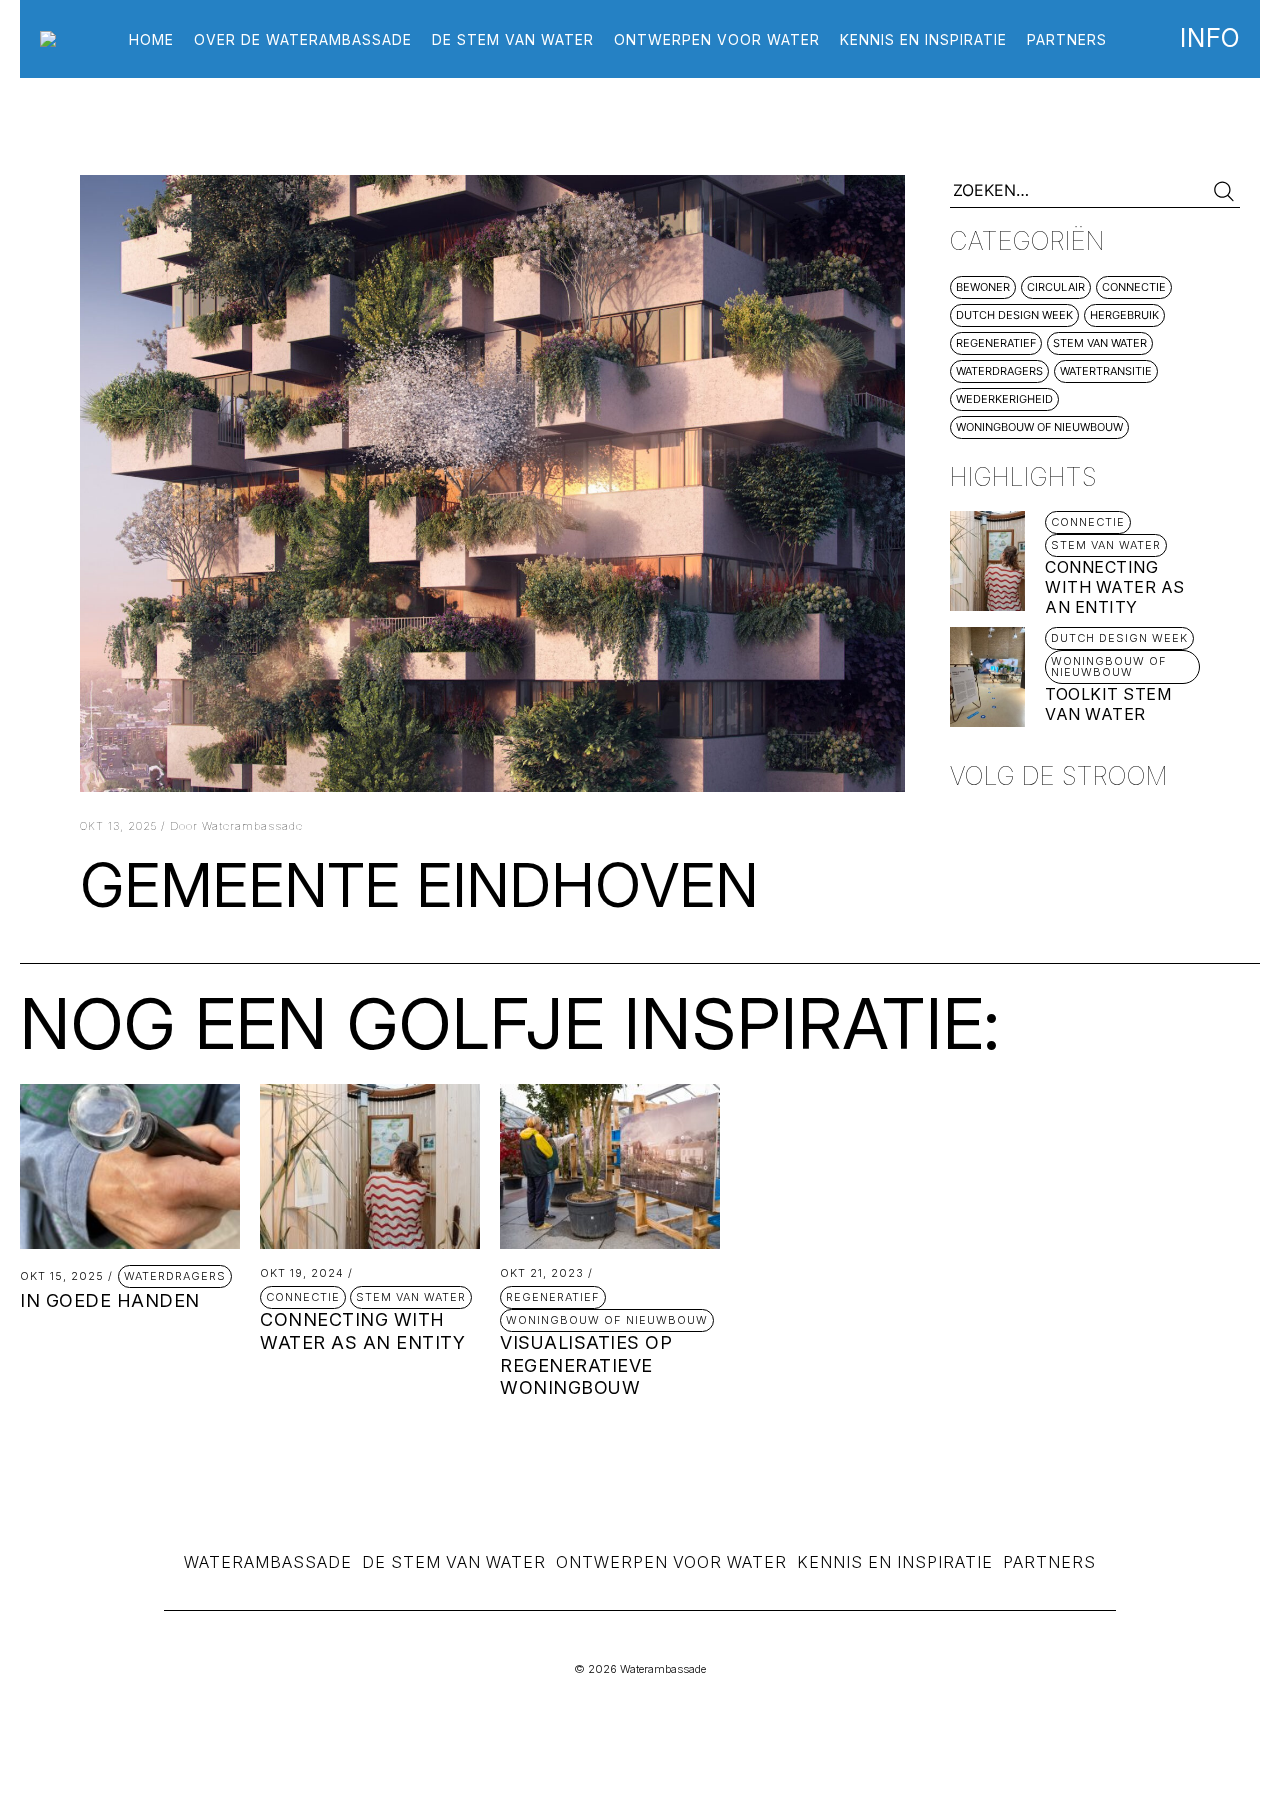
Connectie (1134, 287)
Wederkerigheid (1004, 399)
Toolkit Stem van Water (1108, 704)
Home (151, 40)
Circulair (1056, 287)
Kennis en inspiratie (923, 40)
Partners (1067, 40)
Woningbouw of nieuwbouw (1039, 427)
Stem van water (1100, 343)
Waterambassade (268, 1562)
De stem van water (513, 40)
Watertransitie (1106, 371)
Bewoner (983, 287)
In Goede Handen (110, 1300)
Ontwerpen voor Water (671, 1562)
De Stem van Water (454, 1562)
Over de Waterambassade (303, 40)
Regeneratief (996, 343)
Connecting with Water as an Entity (1115, 587)
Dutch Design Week (1014, 315)
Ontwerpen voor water (717, 40)
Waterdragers (999, 371)
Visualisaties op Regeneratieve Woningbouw (586, 1365)
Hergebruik (1124, 315)
